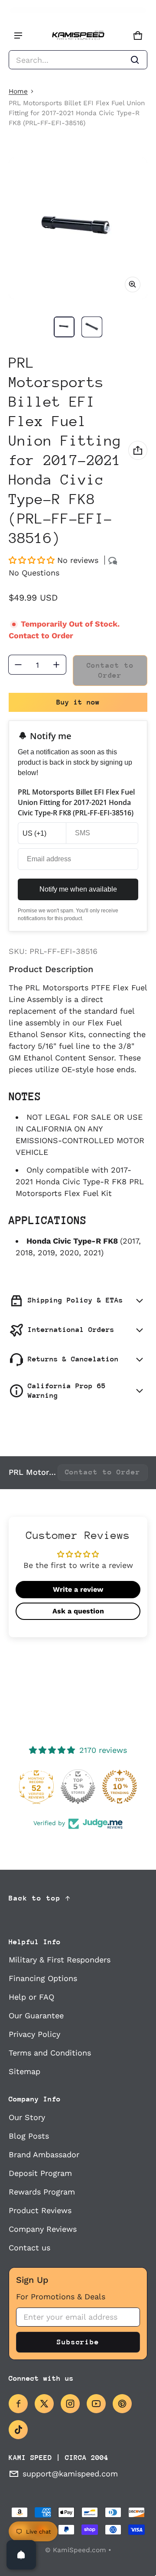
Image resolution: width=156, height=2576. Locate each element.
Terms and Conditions (50, 2053)
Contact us (29, 2248)
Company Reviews (43, 2229)
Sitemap (24, 2071)
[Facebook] (18, 2404)
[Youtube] (96, 2404)
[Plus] (56, 665)
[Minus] (18, 665)
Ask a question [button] (78, 1611)
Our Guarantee (36, 2015)
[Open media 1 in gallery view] (64, 327)
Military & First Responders (60, 1960)
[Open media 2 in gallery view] (92, 327)
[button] (78, 60)
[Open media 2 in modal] (78, 228)
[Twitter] (44, 2404)
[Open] (21, 2555)
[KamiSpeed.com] (78, 36)
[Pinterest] (122, 2404)
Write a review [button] (78, 1589)
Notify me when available (78, 889)
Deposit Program (40, 2173)
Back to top (35, 1898)
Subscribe (78, 2342)
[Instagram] (70, 2404)
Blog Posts (29, 2136)
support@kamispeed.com (70, 2474)
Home (18, 91)
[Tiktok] (18, 2430)
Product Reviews (40, 2210)
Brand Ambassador (44, 2154)
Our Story (27, 2117)
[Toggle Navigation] (18, 36)
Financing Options (43, 1978)
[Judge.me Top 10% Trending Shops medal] (120, 1787)
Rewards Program (42, 2192)
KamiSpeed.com (80, 2550)
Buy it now (78, 702)
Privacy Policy (34, 2034)
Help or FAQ (31, 1997)
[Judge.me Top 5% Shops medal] (78, 1787)
